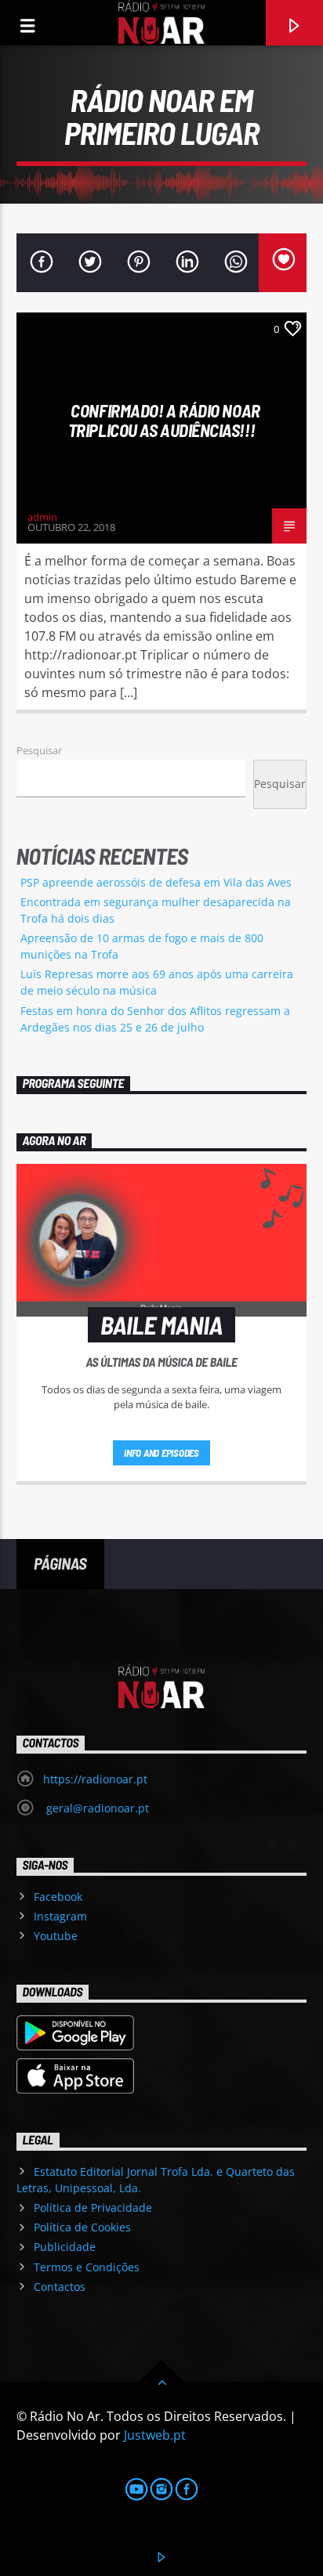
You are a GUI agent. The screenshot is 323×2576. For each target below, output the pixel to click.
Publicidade (65, 2247)
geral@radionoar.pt (96, 1808)
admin (42, 517)
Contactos (60, 2287)
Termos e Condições (87, 2267)
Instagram (60, 1916)
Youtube (56, 1936)
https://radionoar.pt (95, 1779)
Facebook (58, 1897)
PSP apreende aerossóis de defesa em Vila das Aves (156, 882)
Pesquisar (39, 750)
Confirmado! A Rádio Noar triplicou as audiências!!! (164, 420)
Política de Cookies (82, 2227)
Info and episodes (161, 1453)
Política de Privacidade (93, 2207)
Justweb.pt (155, 2435)
